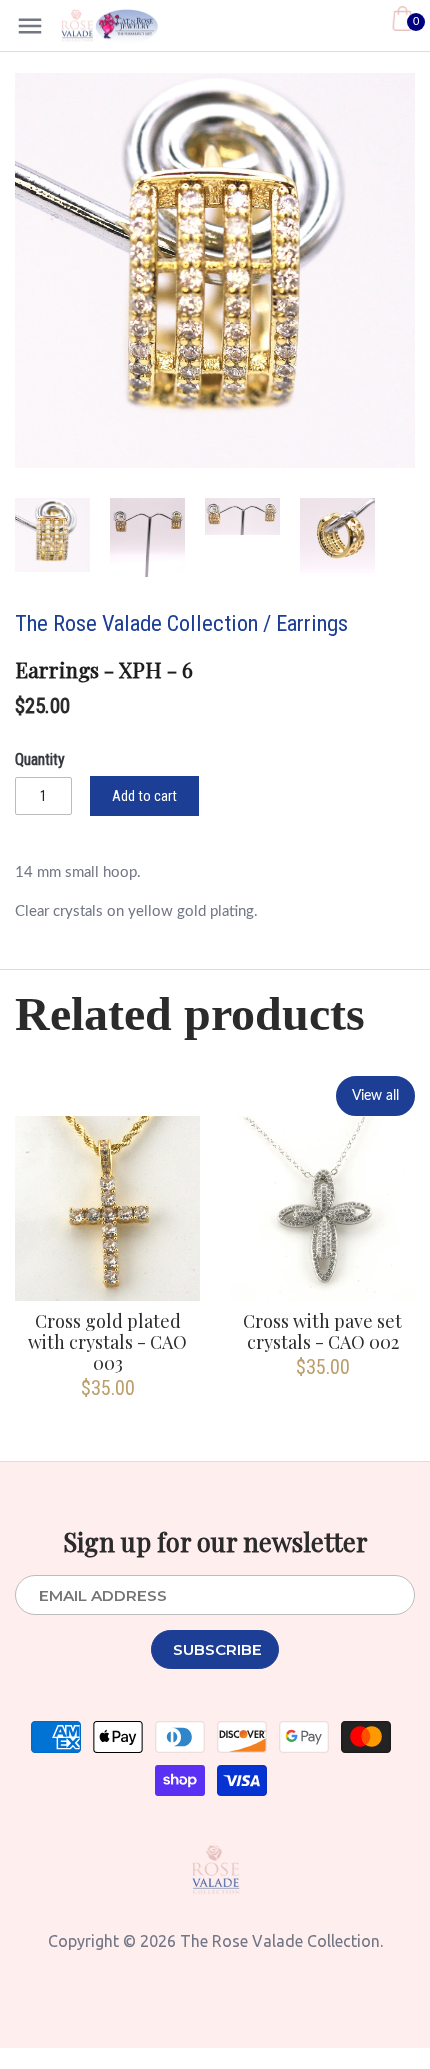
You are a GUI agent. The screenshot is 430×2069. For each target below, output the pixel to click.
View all (375, 1096)
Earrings (312, 623)
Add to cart (144, 796)
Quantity (40, 759)
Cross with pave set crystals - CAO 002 (322, 1331)
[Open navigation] (30, 26)
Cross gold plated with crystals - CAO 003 (107, 1341)
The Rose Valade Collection (136, 623)
